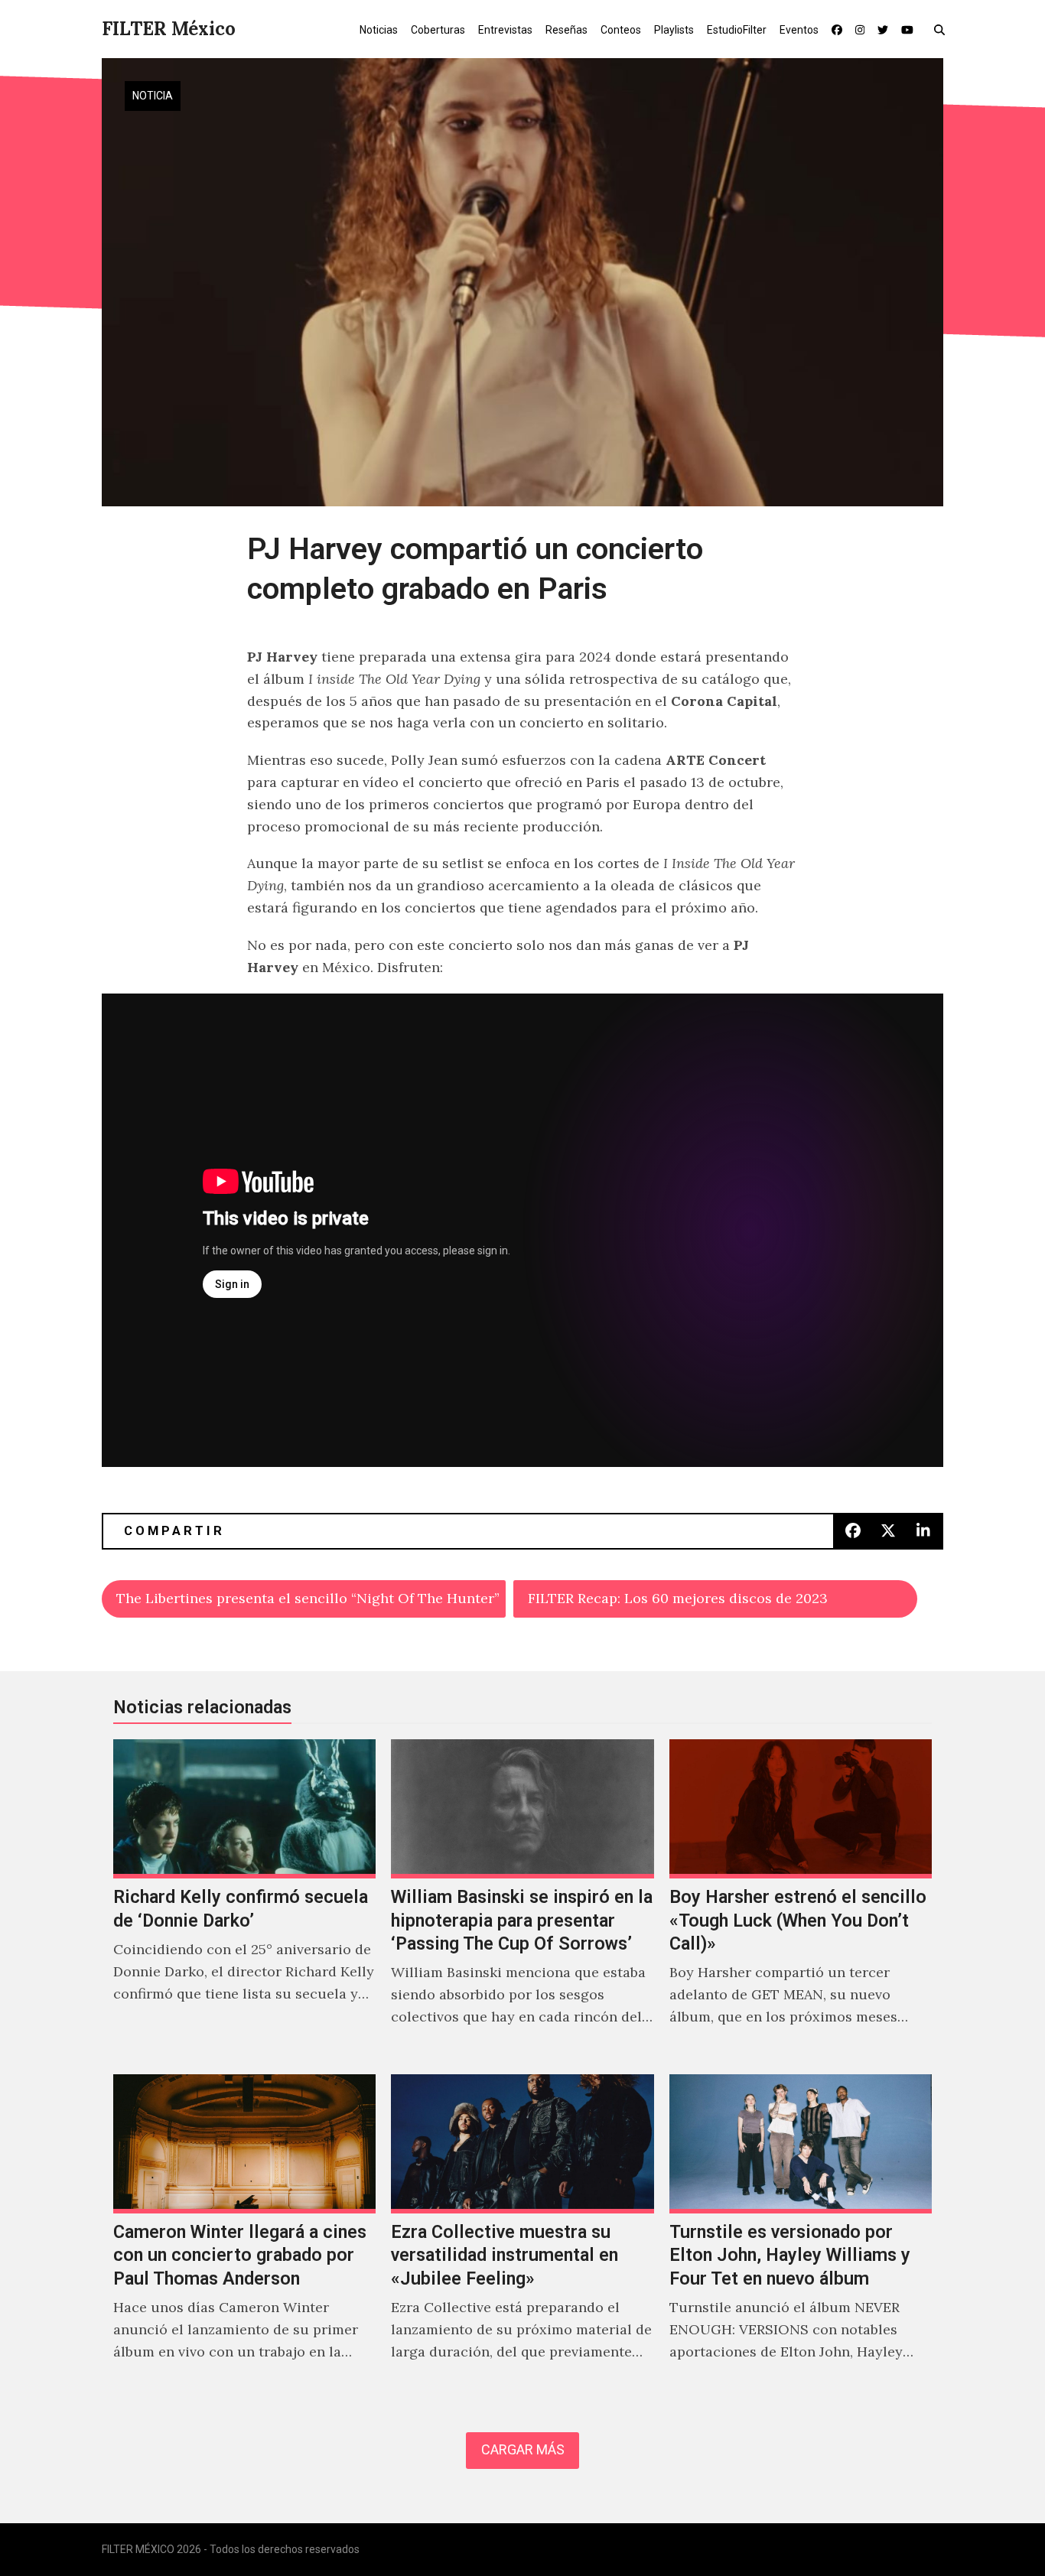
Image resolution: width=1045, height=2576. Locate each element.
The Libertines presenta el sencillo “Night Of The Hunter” (308, 1598)
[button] (943, 29)
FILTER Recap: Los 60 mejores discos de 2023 (678, 1598)
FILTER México (169, 29)
